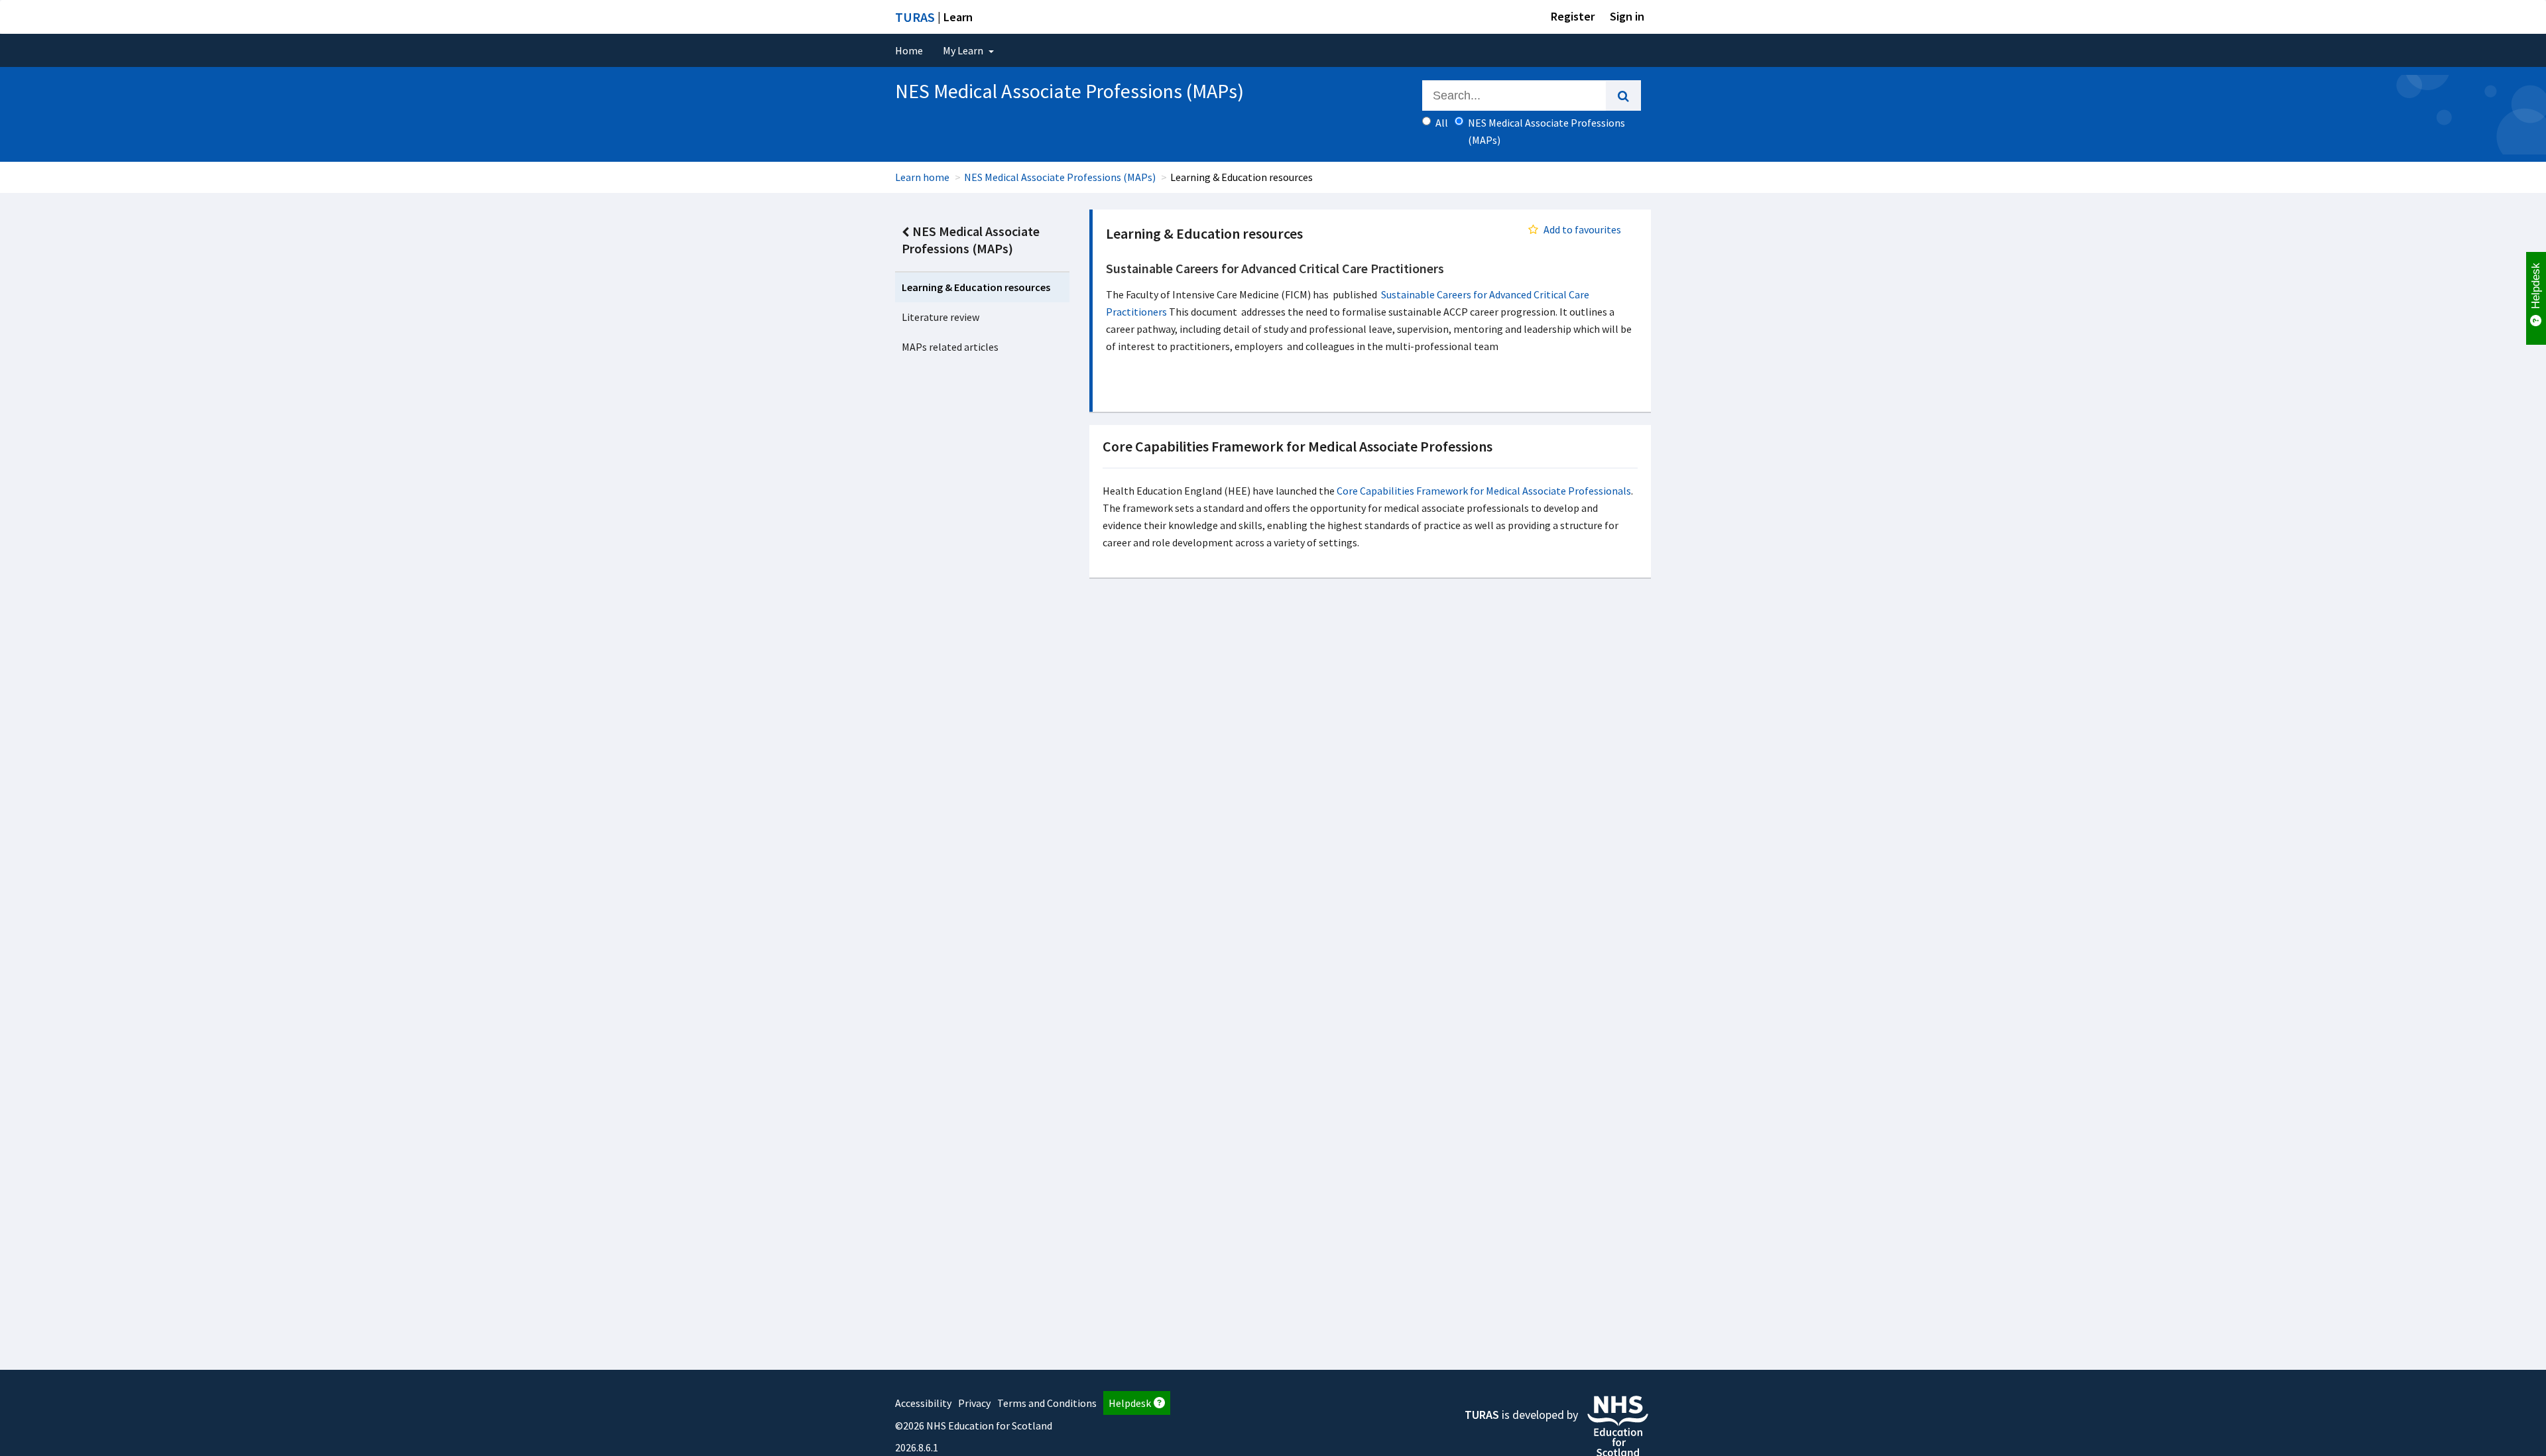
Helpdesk (1130, 1403)
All (1442, 123)
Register (1573, 16)
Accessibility (923, 1403)
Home (909, 50)
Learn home (922, 177)
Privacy (974, 1403)
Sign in (1627, 16)
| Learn (934, 17)
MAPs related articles (950, 347)
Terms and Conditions (1047, 1403)
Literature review (940, 317)
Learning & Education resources (976, 287)
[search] (1623, 95)
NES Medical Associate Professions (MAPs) (1060, 177)
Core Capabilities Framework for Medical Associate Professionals (1484, 491)
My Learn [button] (964, 50)
